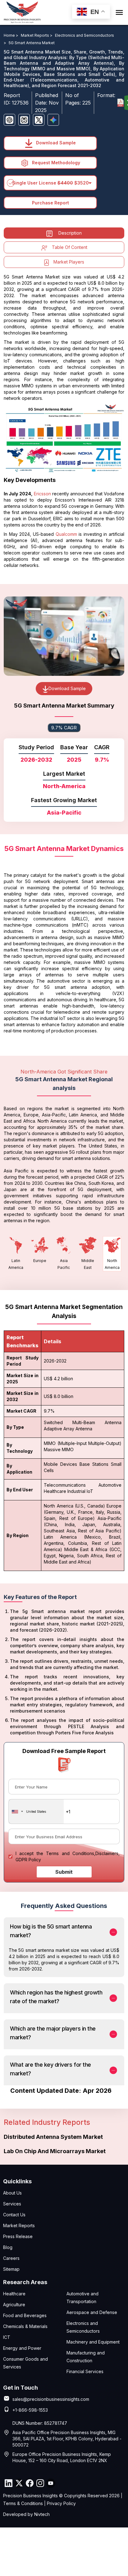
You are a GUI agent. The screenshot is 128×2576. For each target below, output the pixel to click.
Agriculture (14, 2305)
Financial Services (85, 2371)
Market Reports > (37, 35)
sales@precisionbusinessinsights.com (51, 2399)
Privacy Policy (61, 2503)
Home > (11, 35)
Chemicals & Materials (25, 2326)
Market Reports (19, 2225)
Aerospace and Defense (92, 2312)
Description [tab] (70, 233)
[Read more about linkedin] (8, 2483)
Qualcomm (66, 534)
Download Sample (55, 143)
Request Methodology (55, 163)
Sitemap (11, 2269)
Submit (64, 1872)
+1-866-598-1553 (30, 2410)
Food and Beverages (25, 2315)
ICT (7, 2337)
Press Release (18, 2236)
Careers (11, 2258)
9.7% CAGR (64, 728)
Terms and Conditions (70, 1853)
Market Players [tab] (69, 262)
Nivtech (42, 2514)
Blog (8, 2247)
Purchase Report (50, 203)
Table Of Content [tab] (70, 247)
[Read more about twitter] (19, 2483)
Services (12, 2204)
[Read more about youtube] (51, 2483)
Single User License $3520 (50, 183)
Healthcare (14, 2294)
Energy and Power (22, 2348)
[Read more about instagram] (40, 2483)
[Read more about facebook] (30, 2483)
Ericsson (42, 494)
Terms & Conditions (23, 2503)
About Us (12, 2193)
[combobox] (36, 1812)
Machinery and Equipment (93, 2342)
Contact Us (14, 2215)
